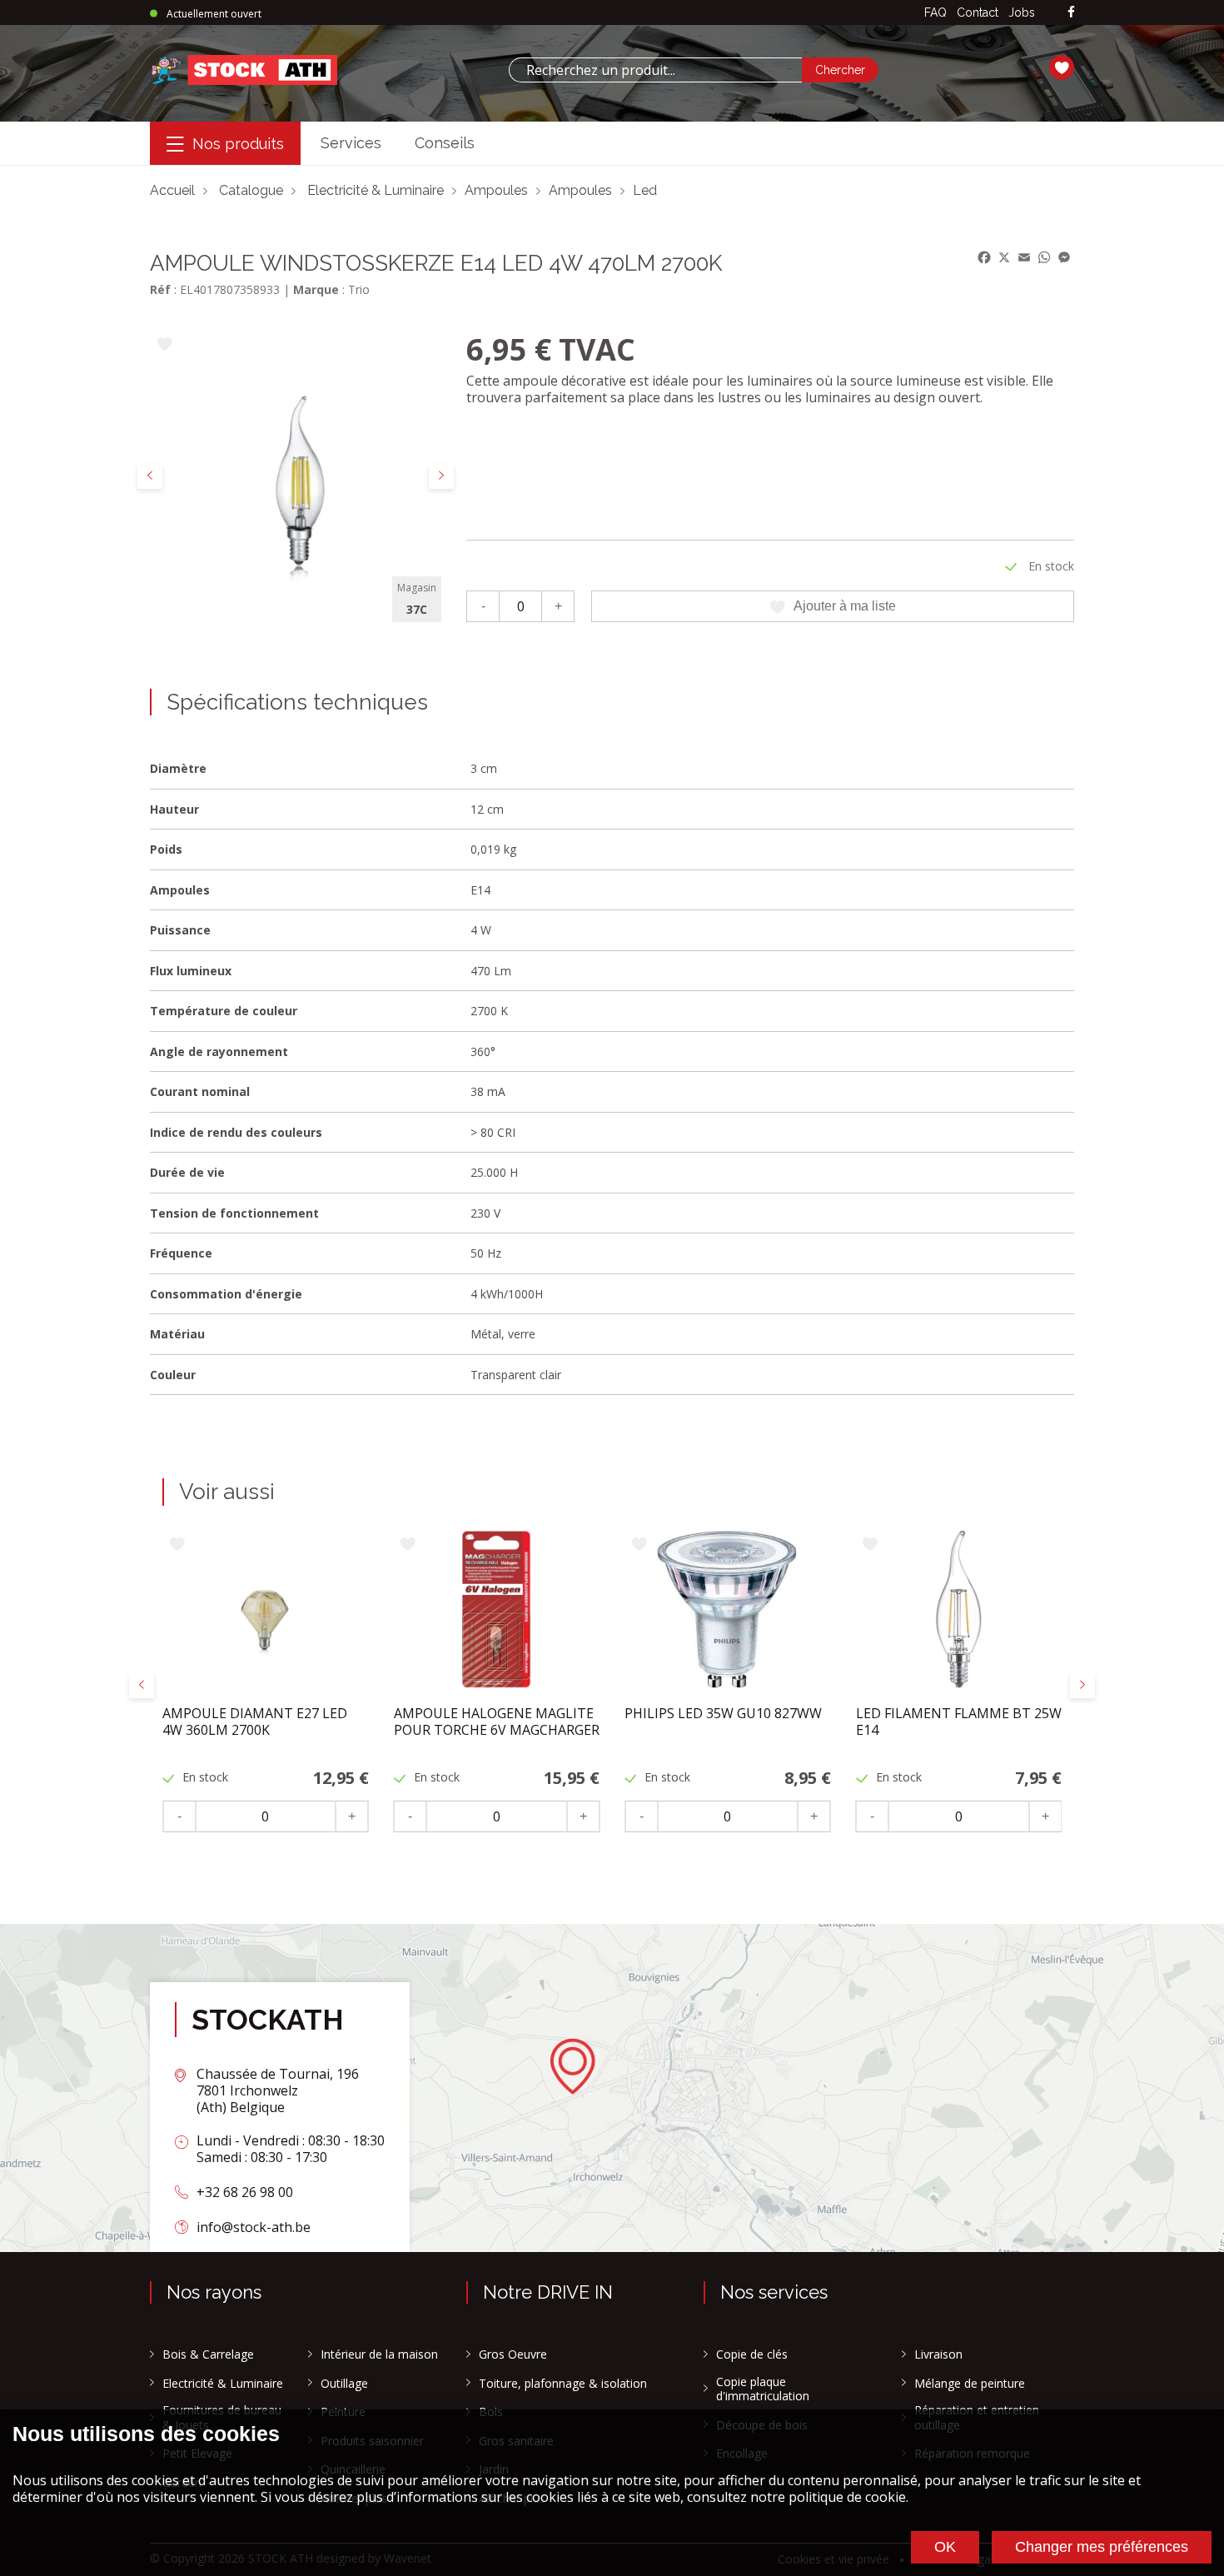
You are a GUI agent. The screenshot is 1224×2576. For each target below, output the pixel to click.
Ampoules (496, 190)
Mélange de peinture (970, 2384)
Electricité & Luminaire (376, 190)
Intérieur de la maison (379, 2354)
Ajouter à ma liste (845, 606)
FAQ (935, 12)
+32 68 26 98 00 (245, 2192)
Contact (978, 12)
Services (351, 143)
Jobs (1022, 12)
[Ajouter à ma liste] (164, 345)
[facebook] (1071, 13)
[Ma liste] (1062, 70)
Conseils (445, 143)
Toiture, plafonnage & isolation (563, 2384)
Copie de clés (752, 2354)
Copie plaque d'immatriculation (763, 2389)
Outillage (344, 2384)
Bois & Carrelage (208, 2354)
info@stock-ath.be (254, 2227)
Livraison (938, 2354)
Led (645, 190)
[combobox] (655, 70)
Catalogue (251, 190)
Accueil (172, 190)
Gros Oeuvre (513, 2354)
